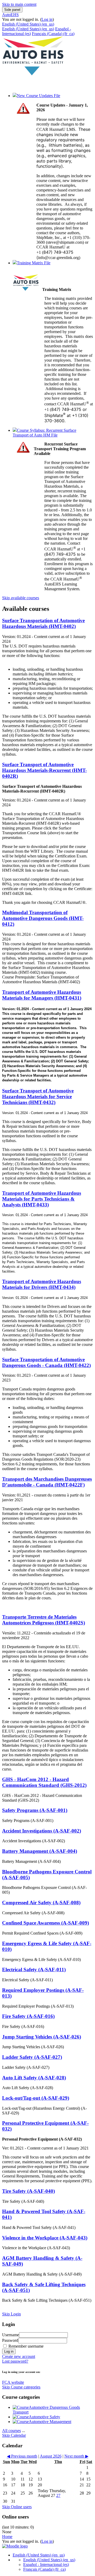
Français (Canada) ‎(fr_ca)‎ (53, 34)
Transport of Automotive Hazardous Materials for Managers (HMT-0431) (42, 995)
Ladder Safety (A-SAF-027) (32, 2057)
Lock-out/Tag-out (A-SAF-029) (36, 2098)
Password (10, 2340)
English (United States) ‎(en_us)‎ (28, 24)
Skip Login (11, 2314)
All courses (11, 2431)
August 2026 (51, 2456)
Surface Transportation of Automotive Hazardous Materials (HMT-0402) (43, 623)
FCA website (13, 2382)
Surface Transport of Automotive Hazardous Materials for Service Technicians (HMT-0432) (38, 1097)
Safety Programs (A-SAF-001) (35, 1810)
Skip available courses (21, 598)
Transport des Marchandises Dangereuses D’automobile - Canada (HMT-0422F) (47, 1482)
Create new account (19, 2356)
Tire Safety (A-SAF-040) (28, 2191)
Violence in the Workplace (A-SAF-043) (45, 2238)
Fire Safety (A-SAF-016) (28, 2016)
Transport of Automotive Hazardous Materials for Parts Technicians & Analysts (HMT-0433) (42, 1199)
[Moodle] (15, 2546)
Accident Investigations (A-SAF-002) (42, 1831)
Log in (47, 19)
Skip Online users (17, 2507)
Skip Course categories (21, 2387)
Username (11, 2335)
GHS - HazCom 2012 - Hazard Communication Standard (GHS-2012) (44, 1782)
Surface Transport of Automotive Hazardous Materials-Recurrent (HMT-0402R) (44, 770)
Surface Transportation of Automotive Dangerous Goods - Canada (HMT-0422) (46, 1362)
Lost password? (15, 2361)
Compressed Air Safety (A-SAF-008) (41, 1903)
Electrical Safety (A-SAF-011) (34, 1970)
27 (58, 2495)
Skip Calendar (14, 2435)
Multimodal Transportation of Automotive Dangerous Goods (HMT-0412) (43, 918)
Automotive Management (50, 2422)
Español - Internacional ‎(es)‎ (46, 2565)
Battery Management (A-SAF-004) (40, 1851)
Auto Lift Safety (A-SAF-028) (34, 2078)
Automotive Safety (44, 2417)
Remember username (25, 2346)
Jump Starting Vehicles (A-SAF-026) (42, 2037)
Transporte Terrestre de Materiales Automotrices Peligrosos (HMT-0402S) (44, 1620)
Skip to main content (19, 4)
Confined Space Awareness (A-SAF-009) (46, 1923)
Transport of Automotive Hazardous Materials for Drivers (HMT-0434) (42, 1284)
